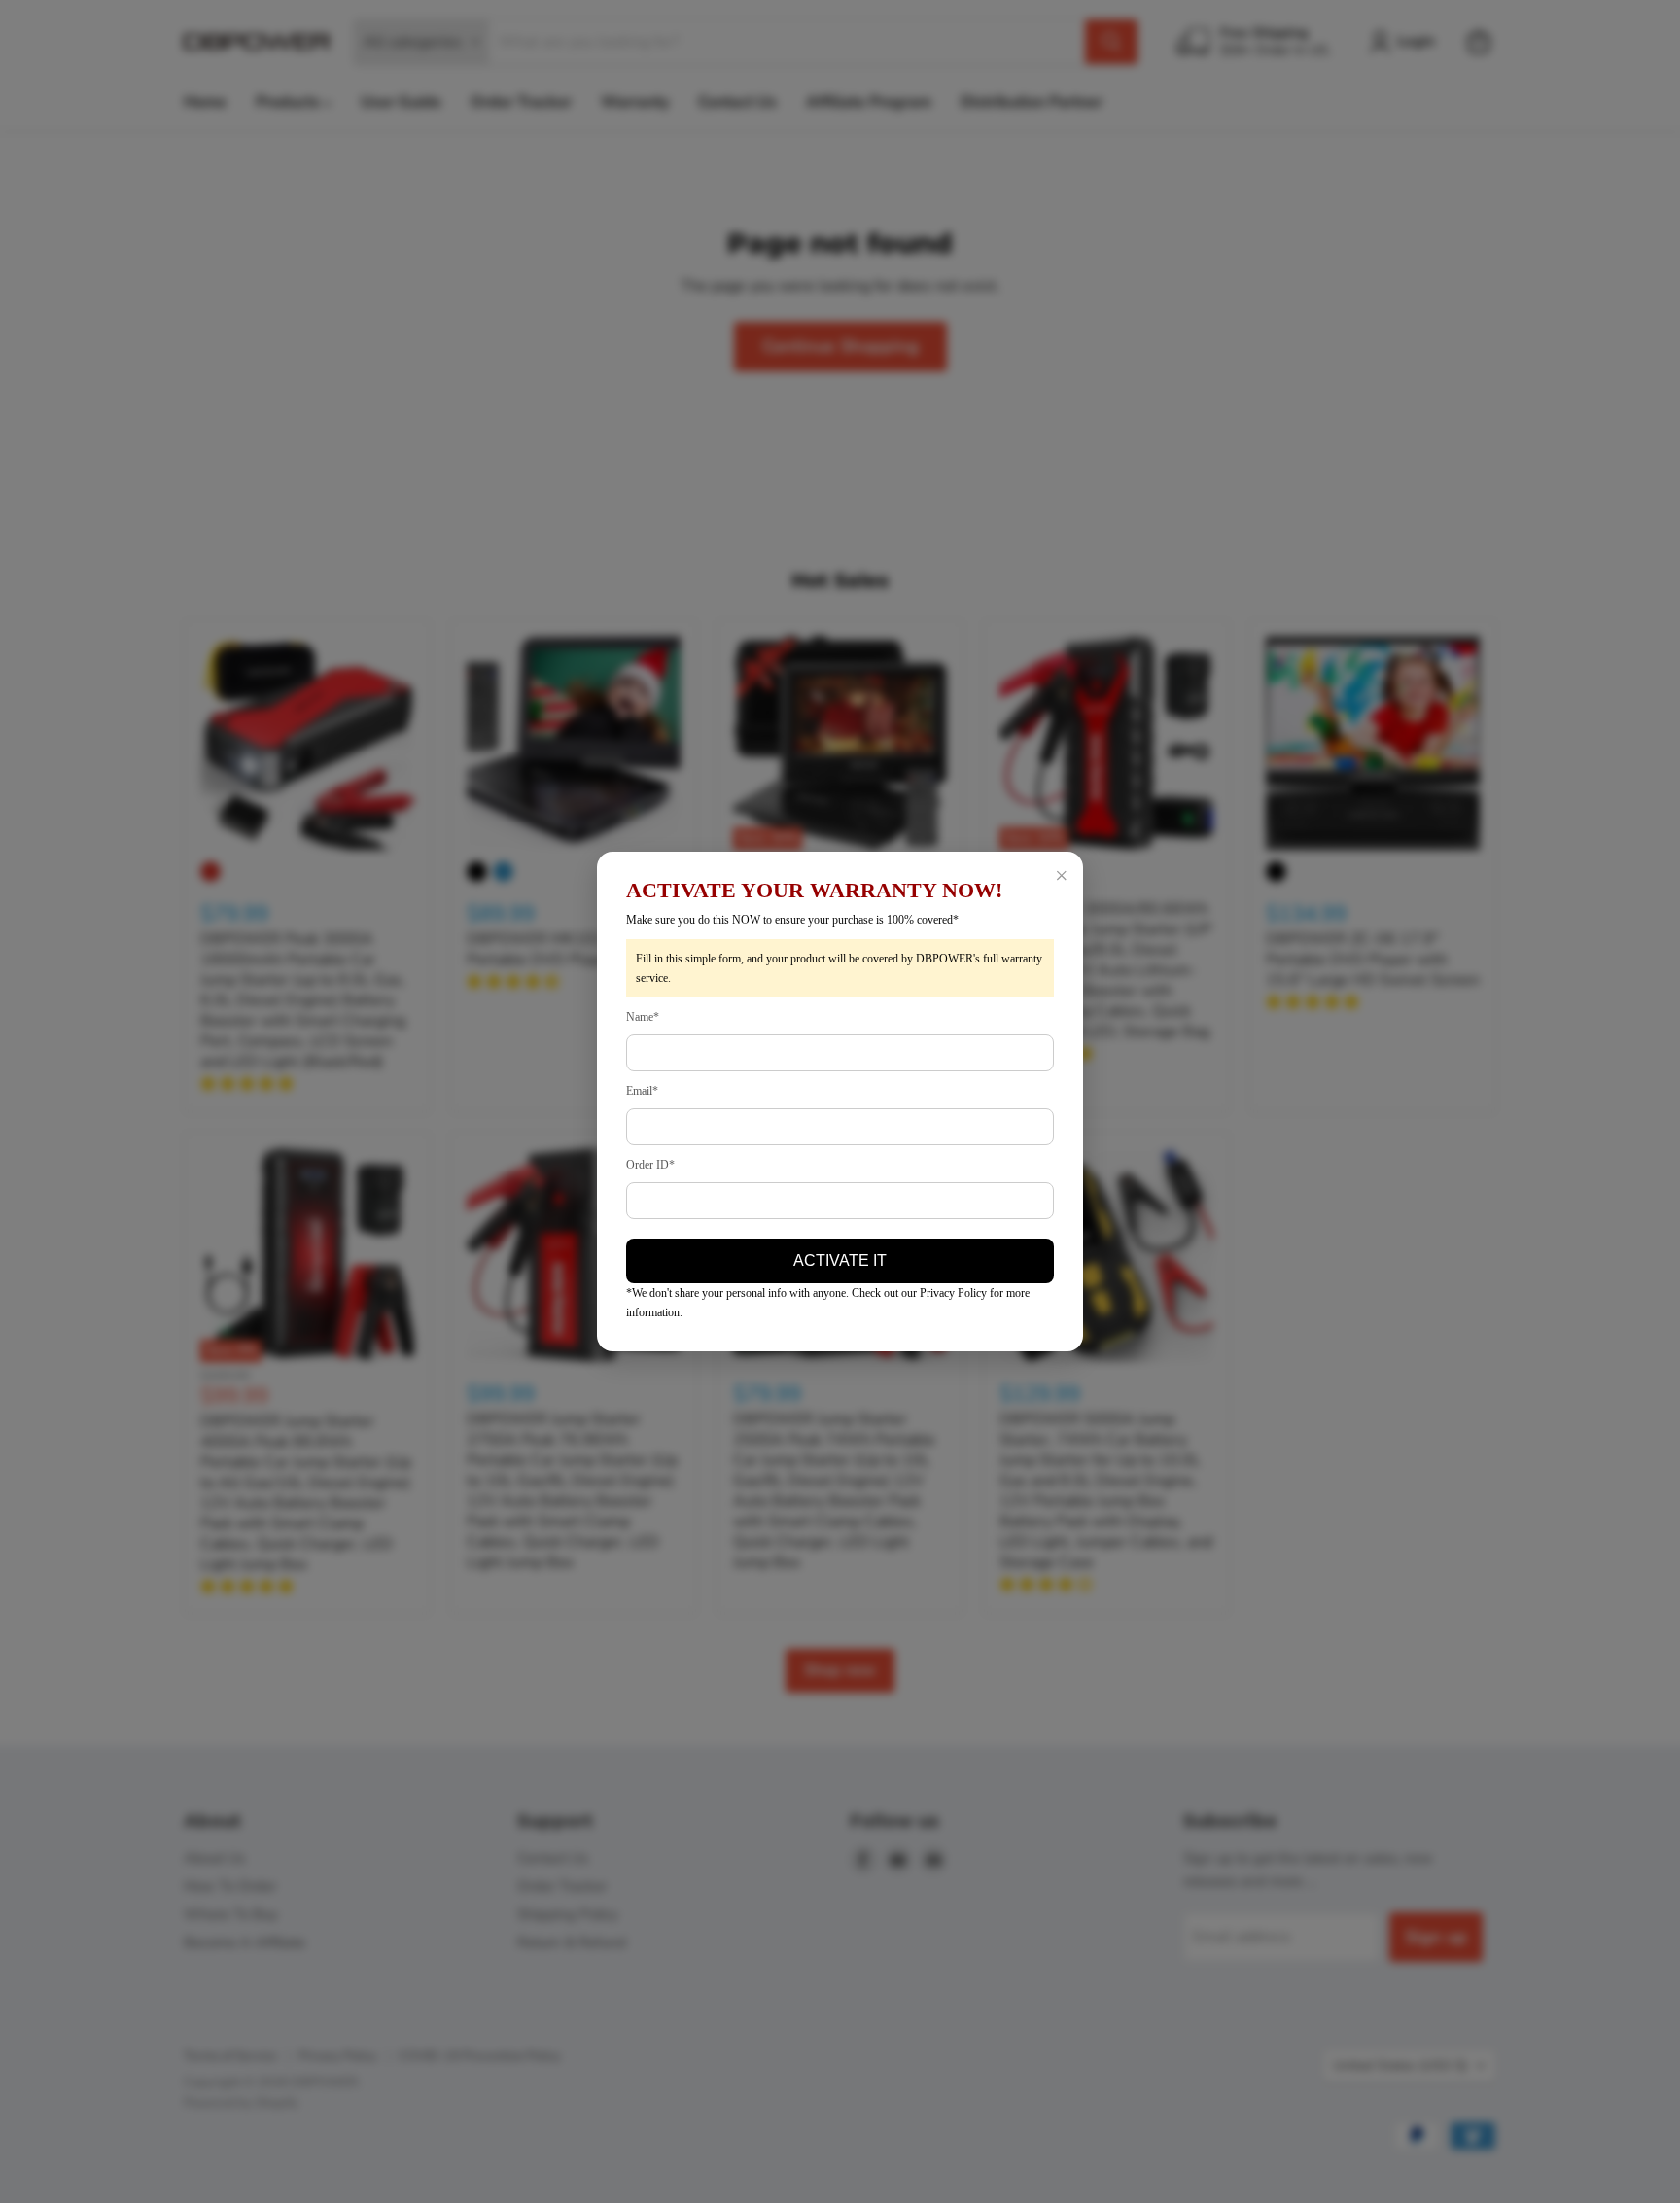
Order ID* (650, 1165)
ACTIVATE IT (840, 1260)
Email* (642, 1091)
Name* (643, 1017)
